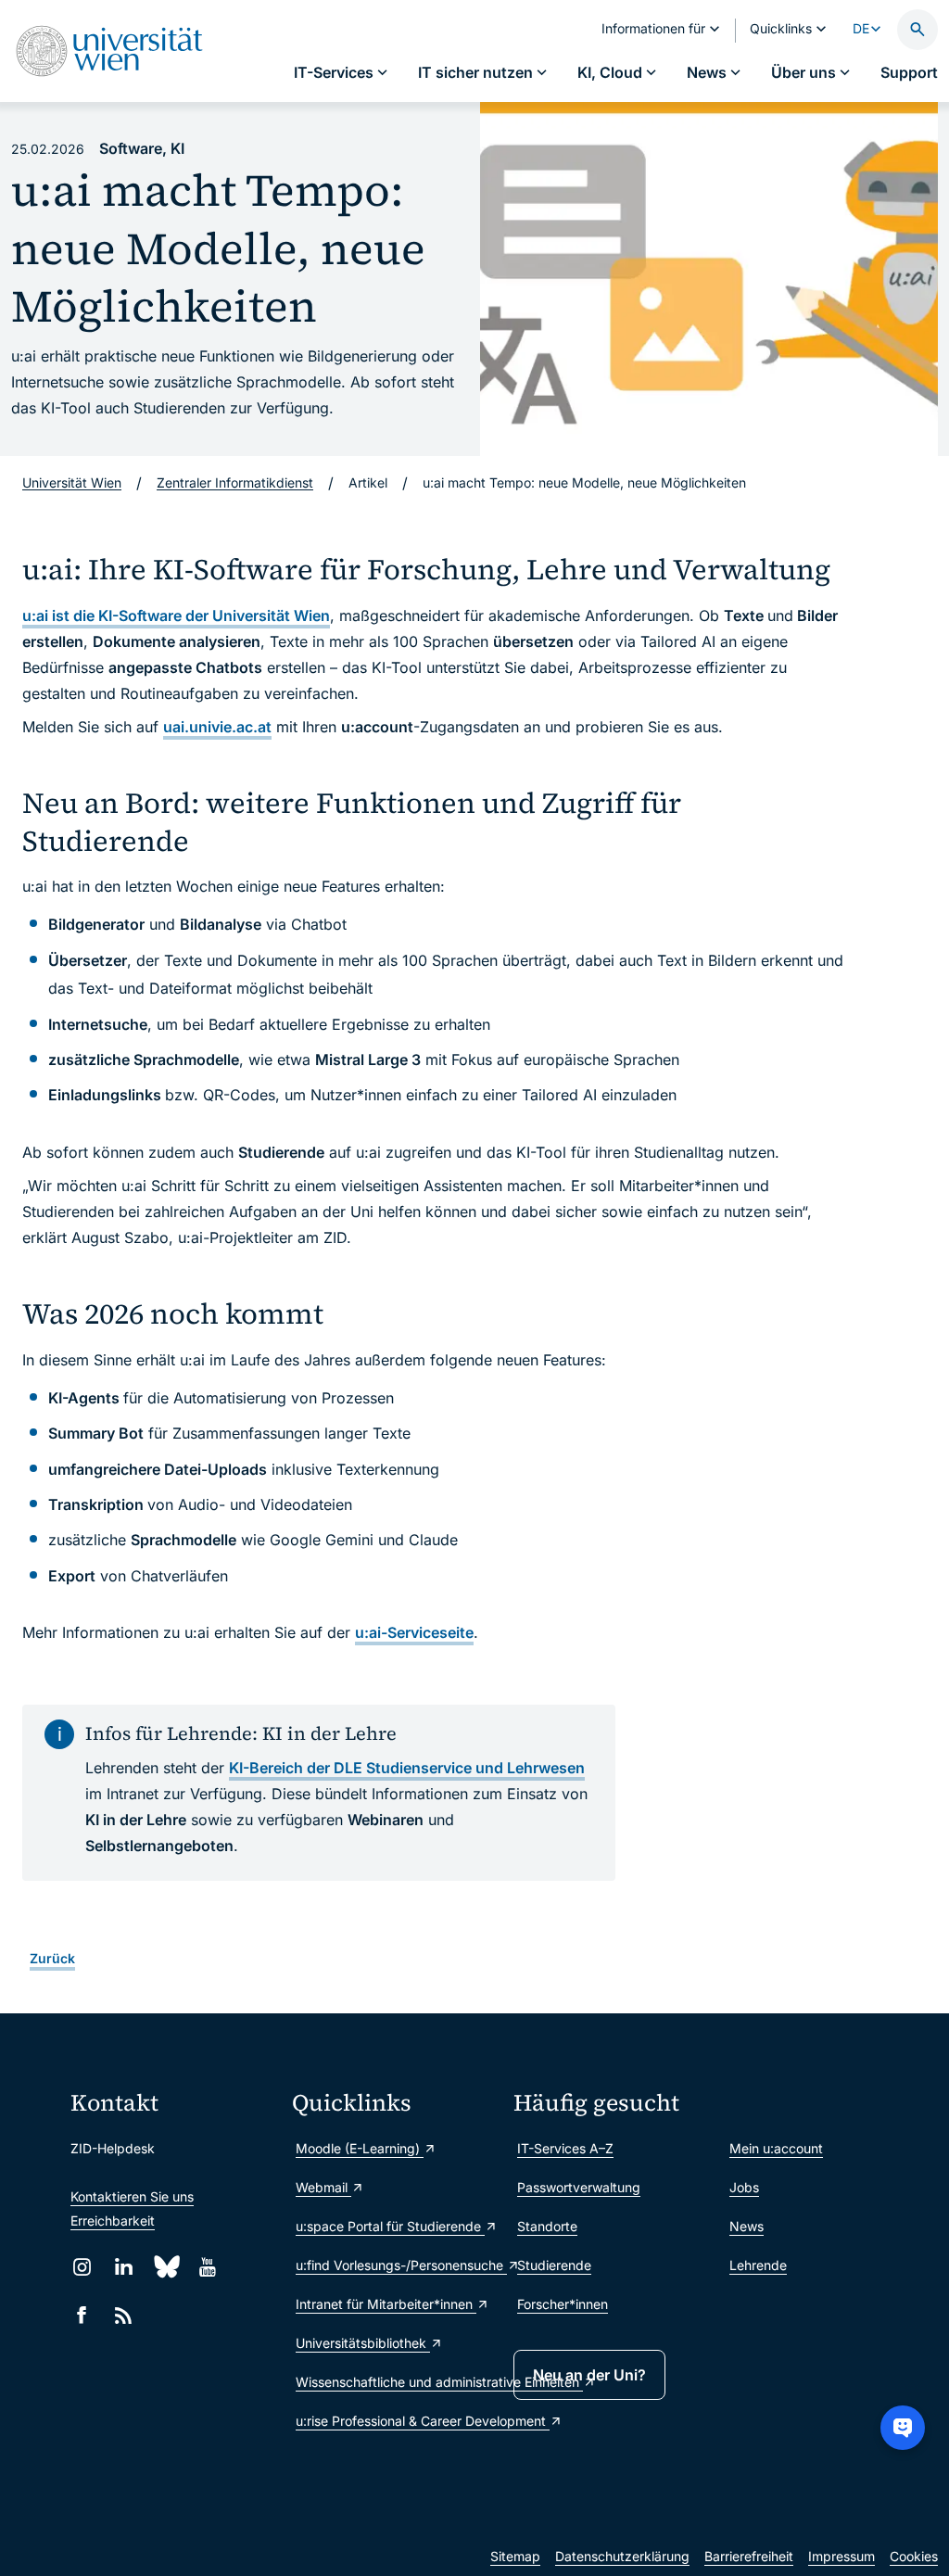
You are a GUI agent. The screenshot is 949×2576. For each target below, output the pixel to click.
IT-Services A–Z (565, 2148)
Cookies (914, 2556)
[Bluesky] (165, 2267)
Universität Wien (72, 482)
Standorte (547, 2226)
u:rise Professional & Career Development (395, 2421)
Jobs (744, 2187)
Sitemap (515, 2556)
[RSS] (124, 2315)
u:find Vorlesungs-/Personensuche (395, 2265)
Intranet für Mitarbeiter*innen (386, 2304)
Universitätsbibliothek (363, 2343)
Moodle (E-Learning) (360, 2148)
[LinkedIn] (124, 2267)
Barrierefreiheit (749, 2556)
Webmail (323, 2187)
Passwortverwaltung (579, 2187)
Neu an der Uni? (589, 2375)
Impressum (841, 2556)
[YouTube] (207, 2267)
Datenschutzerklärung (622, 2556)
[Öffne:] (709, 279)
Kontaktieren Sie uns (132, 2196)
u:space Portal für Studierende (390, 2226)
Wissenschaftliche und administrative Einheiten (395, 2382)
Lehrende (758, 2265)
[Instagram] (82, 2267)
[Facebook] (82, 2315)
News (747, 2226)
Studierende (554, 2265)
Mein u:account (776, 2148)
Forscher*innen (563, 2304)
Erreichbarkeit (113, 2221)
